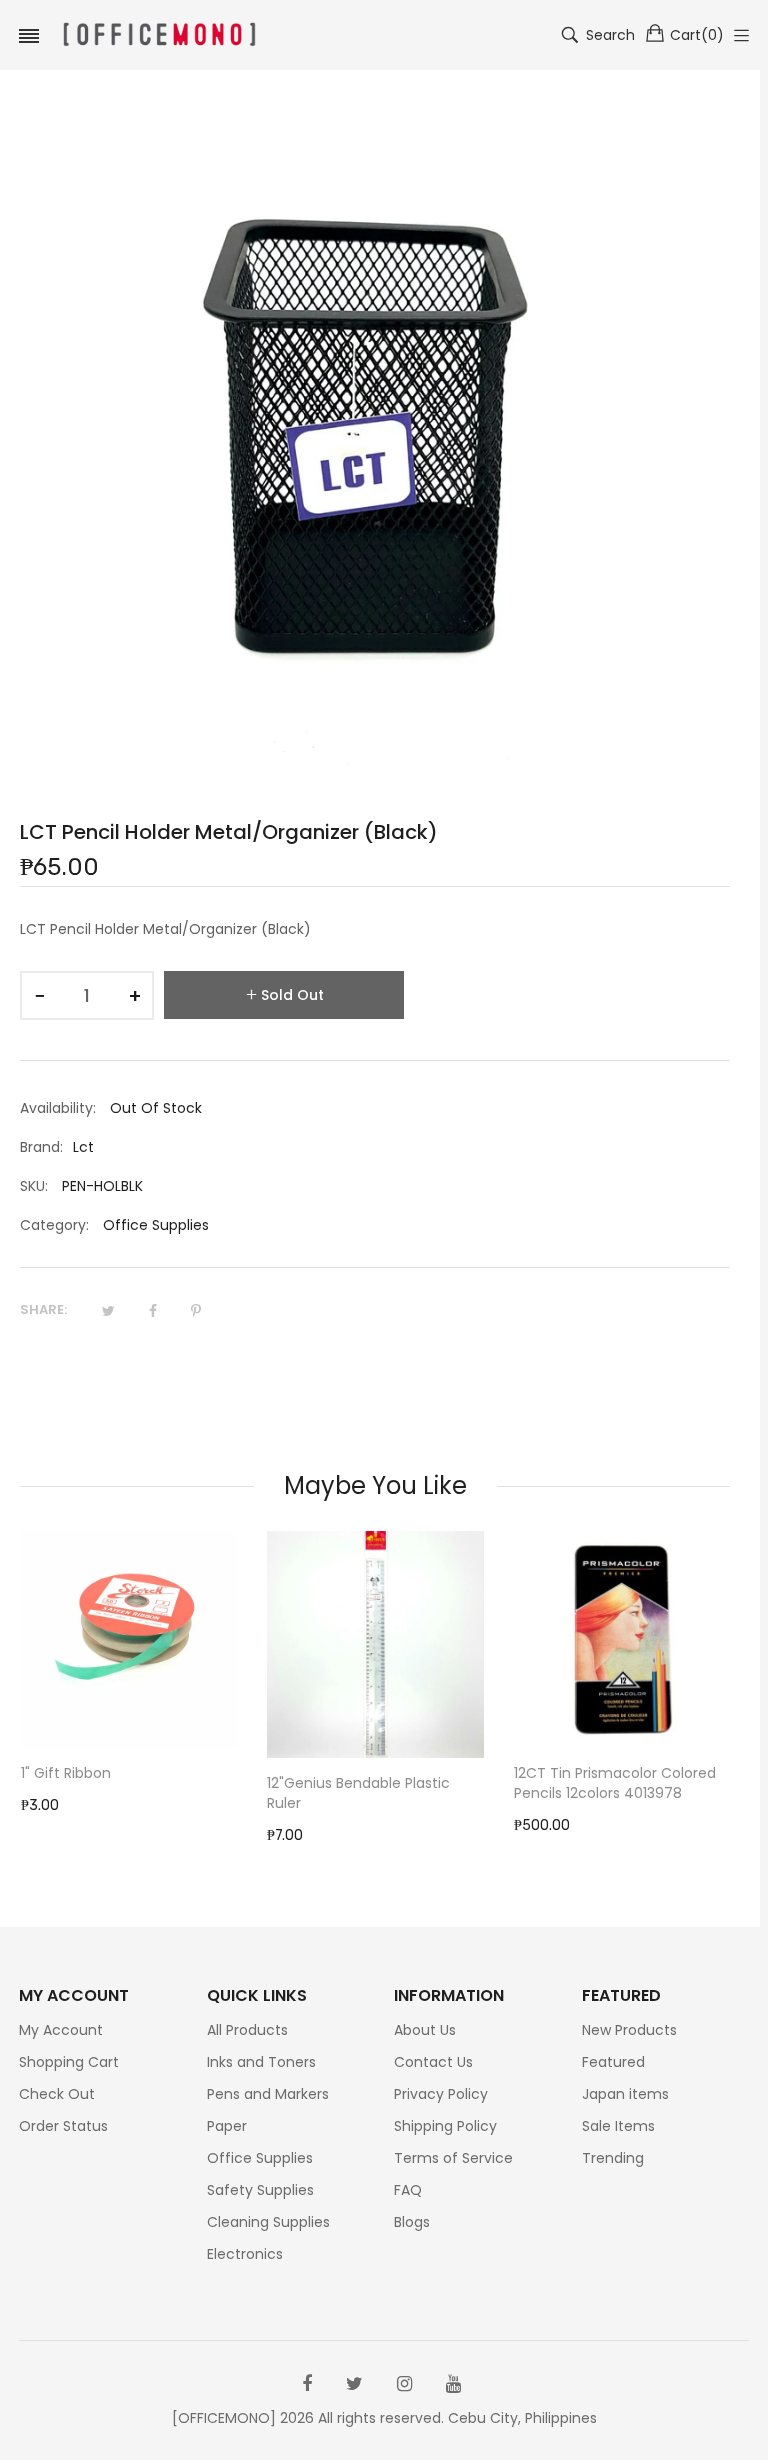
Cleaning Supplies (268, 2222)
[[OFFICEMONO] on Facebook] (307, 2384)
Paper (227, 2126)
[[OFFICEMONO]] (159, 35)
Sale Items (618, 2126)
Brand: (41, 1147)
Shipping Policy (445, 2126)
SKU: (34, 1186)
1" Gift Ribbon (66, 1773)
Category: (54, 1225)
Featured (613, 2062)
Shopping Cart (69, 2062)
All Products (247, 2030)
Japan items (625, 2094)
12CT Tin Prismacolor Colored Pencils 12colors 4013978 (615, 1783)
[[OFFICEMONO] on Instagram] (404, 2384)
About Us (425, 2030)
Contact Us (433, 2062)
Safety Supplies (260, 2190)
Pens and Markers (268, 2094)
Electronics (245, 2254)
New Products (629, 2030)
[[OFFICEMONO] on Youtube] (453, 2384)
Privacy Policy (441, 2094)
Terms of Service (453, 2158)
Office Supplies (156, 1225)
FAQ (408, 2190)
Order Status (63, 2126)
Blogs (412, 2222)
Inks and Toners (261, 2062)
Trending (613, 2158)
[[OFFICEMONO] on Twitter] (354, 2384)
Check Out (57, 2094)
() (697, 35)
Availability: (58, 1108)
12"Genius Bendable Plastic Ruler (358, 1793)
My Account (61, 2030)
